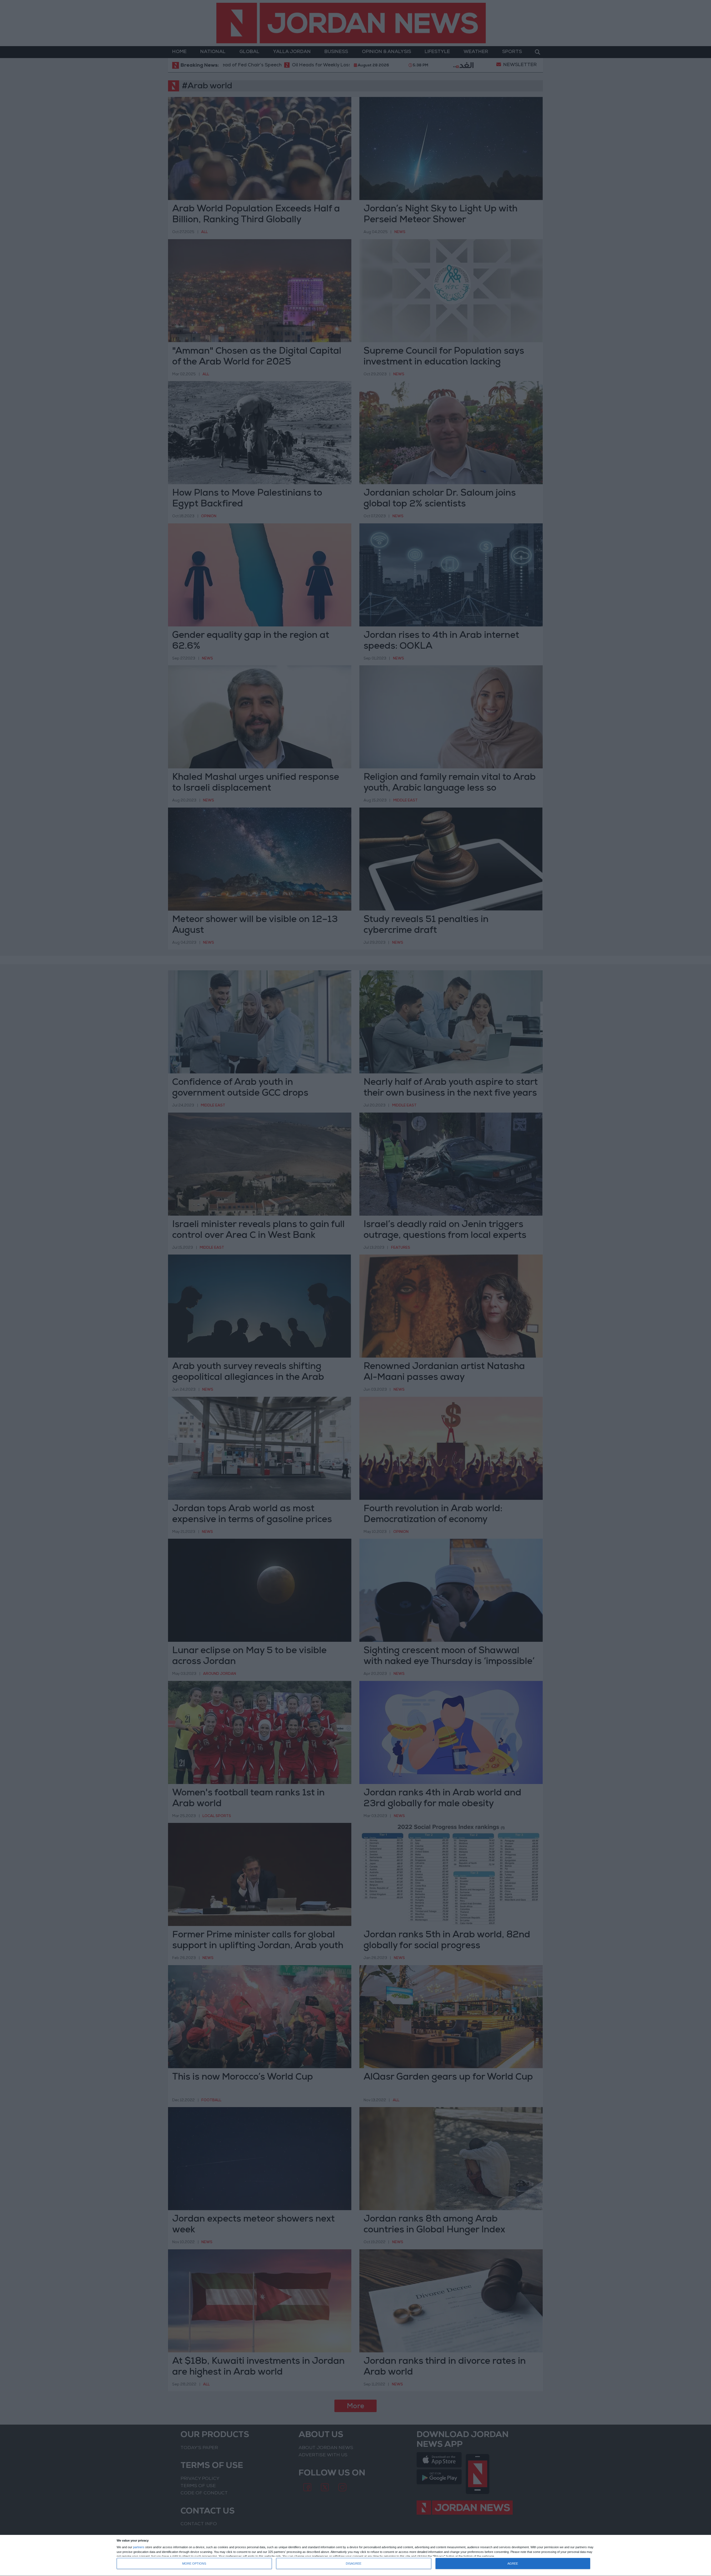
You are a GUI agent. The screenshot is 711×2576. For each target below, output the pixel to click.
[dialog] (355, 2556)
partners (139, 2547)
